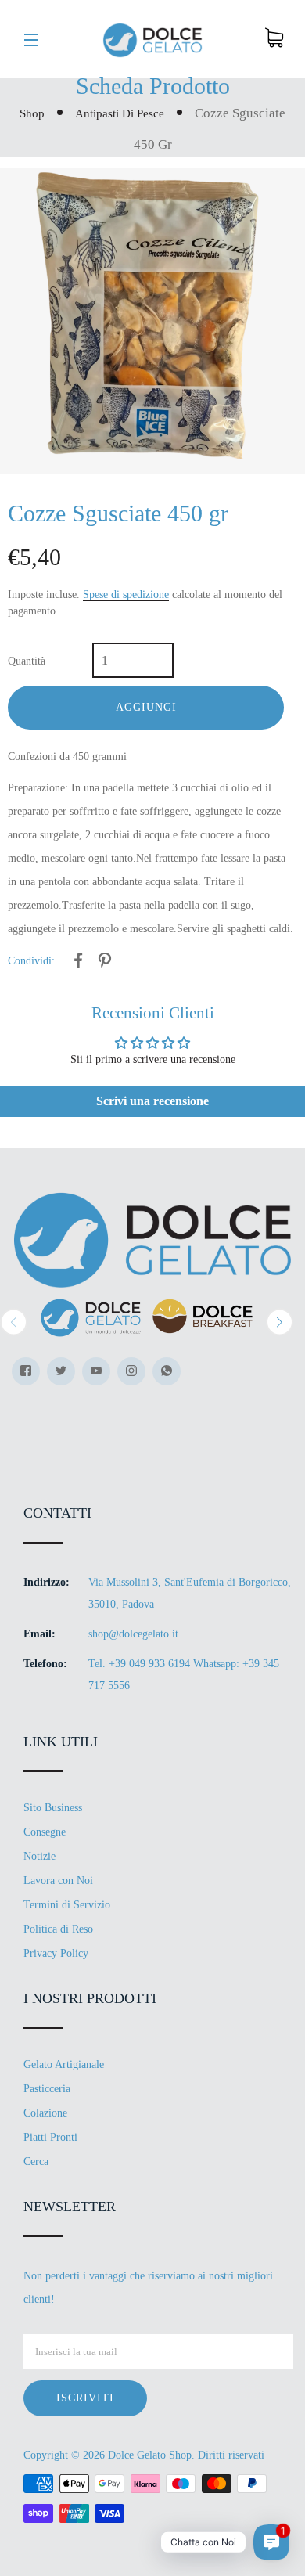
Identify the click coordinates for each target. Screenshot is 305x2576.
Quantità (27, 661)
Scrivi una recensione (152, 1101)
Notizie (39, 1856)
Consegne (45, 1832)
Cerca (36, 2162)
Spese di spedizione (126, 594)
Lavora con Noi (58, 1881)
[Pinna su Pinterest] (105, 963)
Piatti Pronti (50, 2137)
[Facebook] (26, 1371)
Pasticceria (47, 2089)
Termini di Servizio (67, 1905)
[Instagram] (131, 1371)
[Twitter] (61, 1371)
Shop (32, 113)
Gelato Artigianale (64, 2064)
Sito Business (53, 1808)
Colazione (45, 2113)
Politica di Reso (58, 1929)
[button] (14, 1322)
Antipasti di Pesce (120, 113)
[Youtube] (96, 1371)
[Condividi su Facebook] (78, 963)
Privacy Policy (56, 1953)
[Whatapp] (167, 1371)
